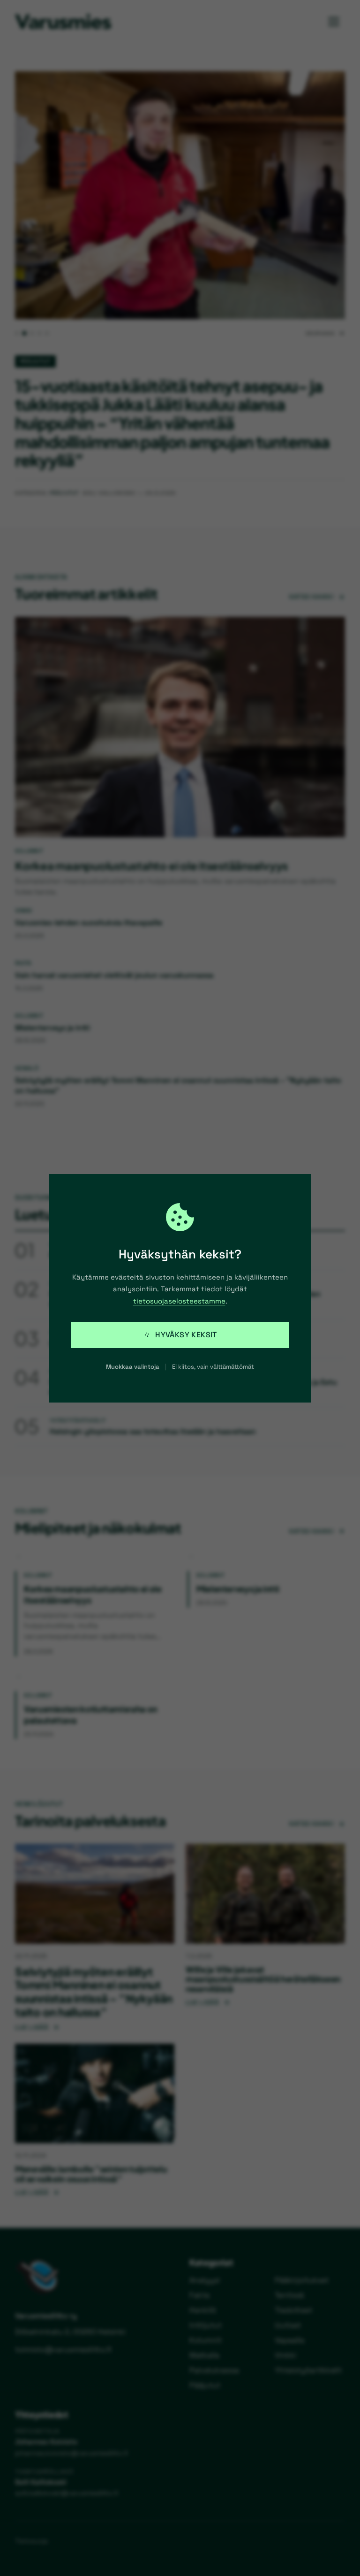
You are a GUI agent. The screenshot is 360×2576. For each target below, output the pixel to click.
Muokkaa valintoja (133, 1367)
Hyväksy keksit (186, 1335)
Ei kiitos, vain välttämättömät (213, 1367)
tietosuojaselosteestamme (179, 1301)
